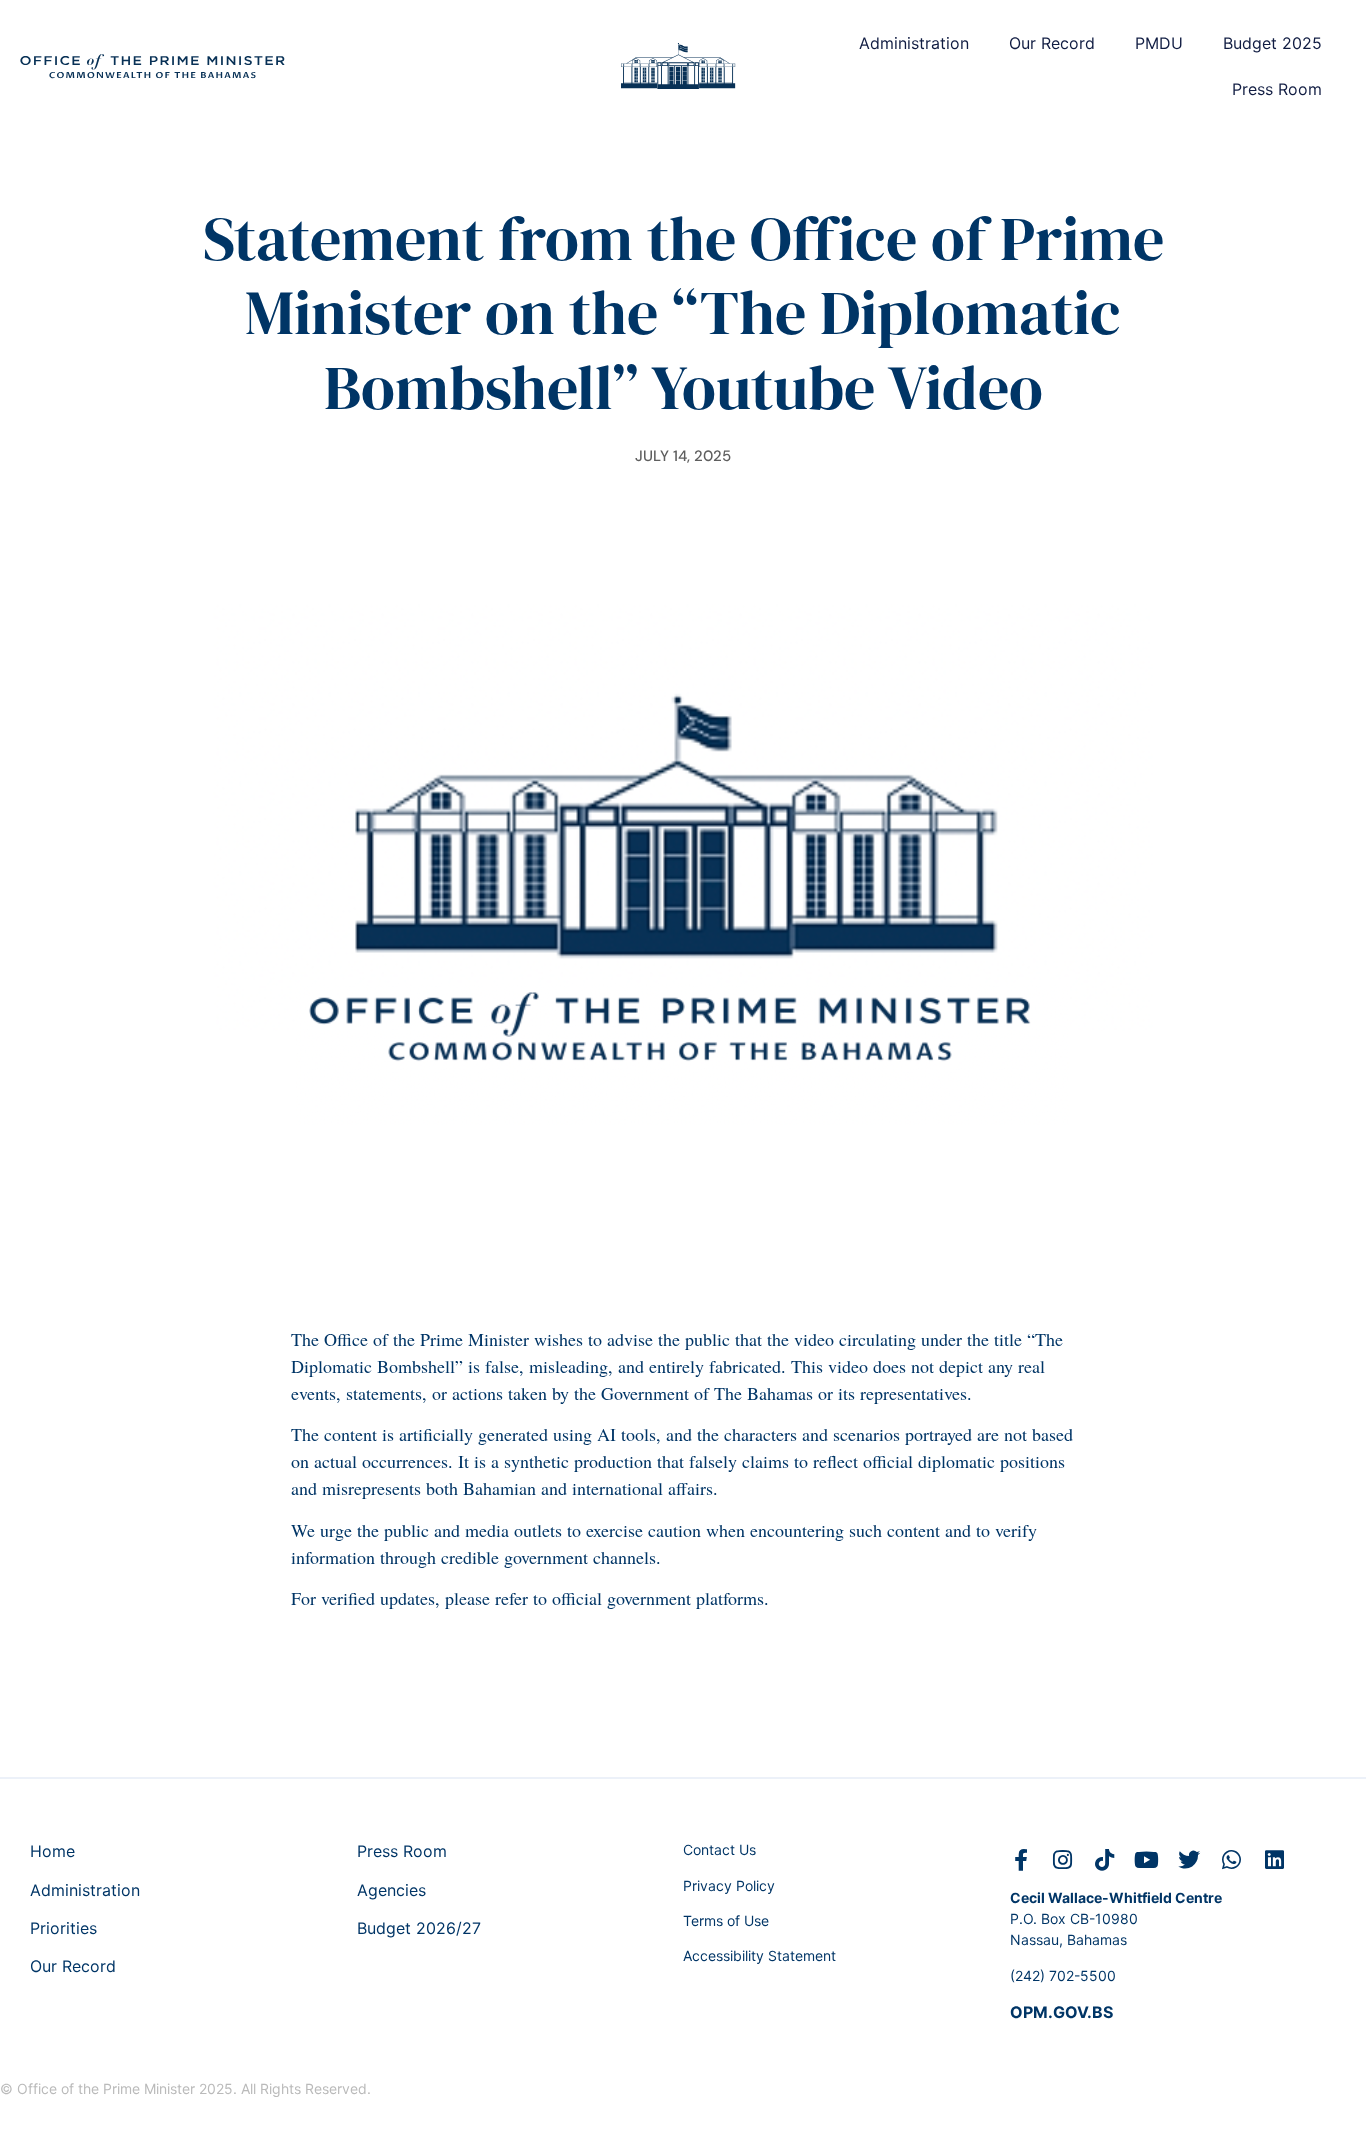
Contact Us (719, 1849)
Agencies (391, 1890)
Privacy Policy (729, 1885)
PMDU (1159, 43)
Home (52, 1851)
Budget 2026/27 (419, 1928)
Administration (914, 43)
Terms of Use (726, 1920)
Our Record (1052, 43)
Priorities (63, 1928)
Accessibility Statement (759, 1955)
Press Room (1277, 89)
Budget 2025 (1272, 43)
